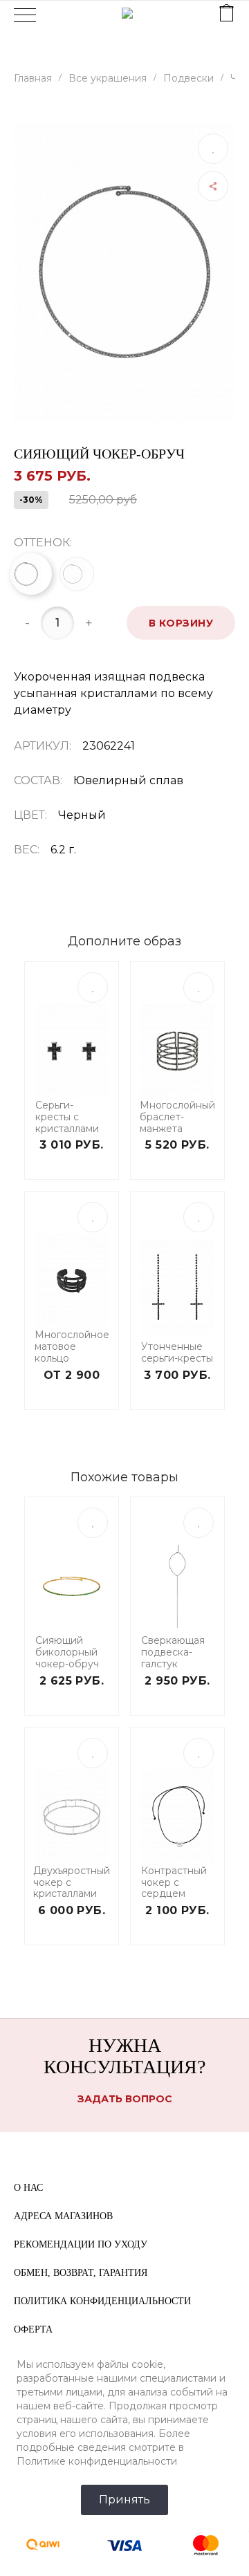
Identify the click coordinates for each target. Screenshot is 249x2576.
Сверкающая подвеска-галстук (173, 1652)
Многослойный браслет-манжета (177, 1117)
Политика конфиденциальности (102, 2301)
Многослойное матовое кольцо (72, 1346)
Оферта (33, 2329)
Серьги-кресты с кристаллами (67, 1117)
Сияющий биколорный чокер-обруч (67, 1652)
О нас (28, 2188)
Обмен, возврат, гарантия (81, 2273)
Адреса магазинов (63, 2216)
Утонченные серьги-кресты (177, 1353)
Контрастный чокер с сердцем (174, 1882)
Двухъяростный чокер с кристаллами (72, 1882)
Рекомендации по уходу (81, 2244)
